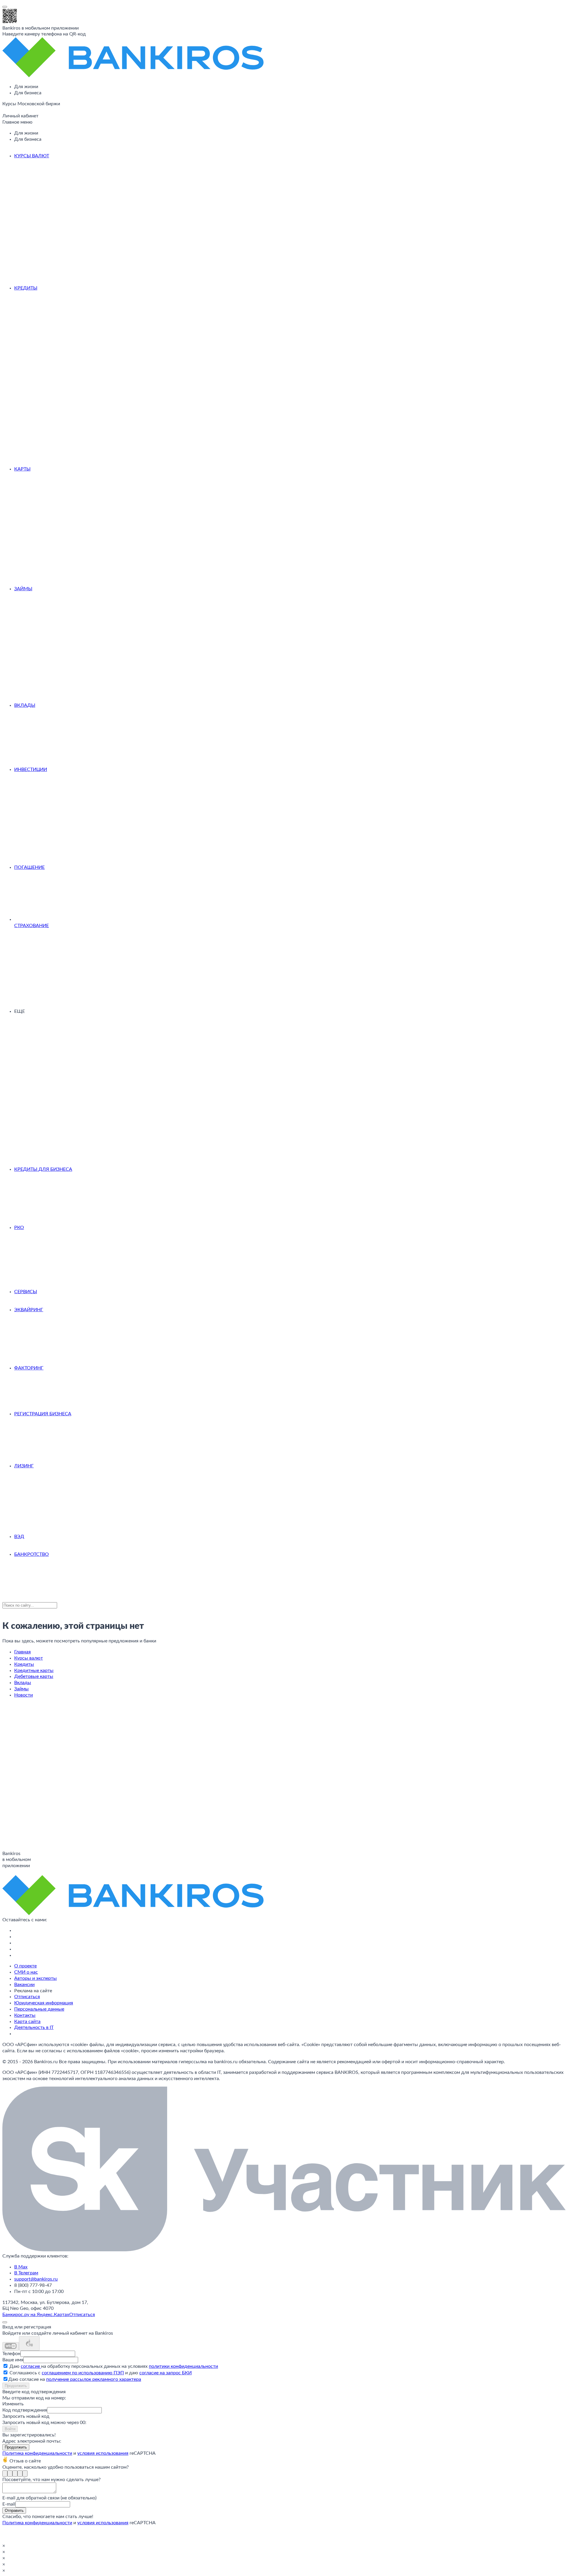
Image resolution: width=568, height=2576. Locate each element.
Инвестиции (31, 769)
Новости (24, 1695)
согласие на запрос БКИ (166, 2373)
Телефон (11, 2354)
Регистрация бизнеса (43, 1414)
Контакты (25, 2015)
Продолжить (16, 2386)
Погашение (29, 867)
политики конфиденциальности (183, 2366)
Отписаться (27, 1997)
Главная (22, 1652)
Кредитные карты (34, 1671)
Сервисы (26, 1292)
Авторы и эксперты (35, 1978)
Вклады (25, 705)
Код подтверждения (25, 2410)
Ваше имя (13, 2360)
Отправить (14, 2510)
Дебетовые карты (34, 1676)
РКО (19, 1228)
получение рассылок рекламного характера (94, 2379)
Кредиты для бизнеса (43, 1169)
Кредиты (26, 288)
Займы (23, 589)
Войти (10, 2429)
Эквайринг (29, 1310)
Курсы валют (32, 156)
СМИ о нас (26, 1972)
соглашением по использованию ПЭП (83, 2373)
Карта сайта (27, 2022)
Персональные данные (39, 2009)
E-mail (9, 2504)
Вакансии (24, 1985)
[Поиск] (4, 111)
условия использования (103, 2453)
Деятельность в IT (34, 2027)
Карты (22, 469)
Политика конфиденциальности (37, 2453)
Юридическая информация (44, 2003)
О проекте (25, 1966)
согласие (31, 2366)
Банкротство (32, 1554)
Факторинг (29, 1368)
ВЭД (19, 1537)
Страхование (32, 926)
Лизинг (24, 1466)
